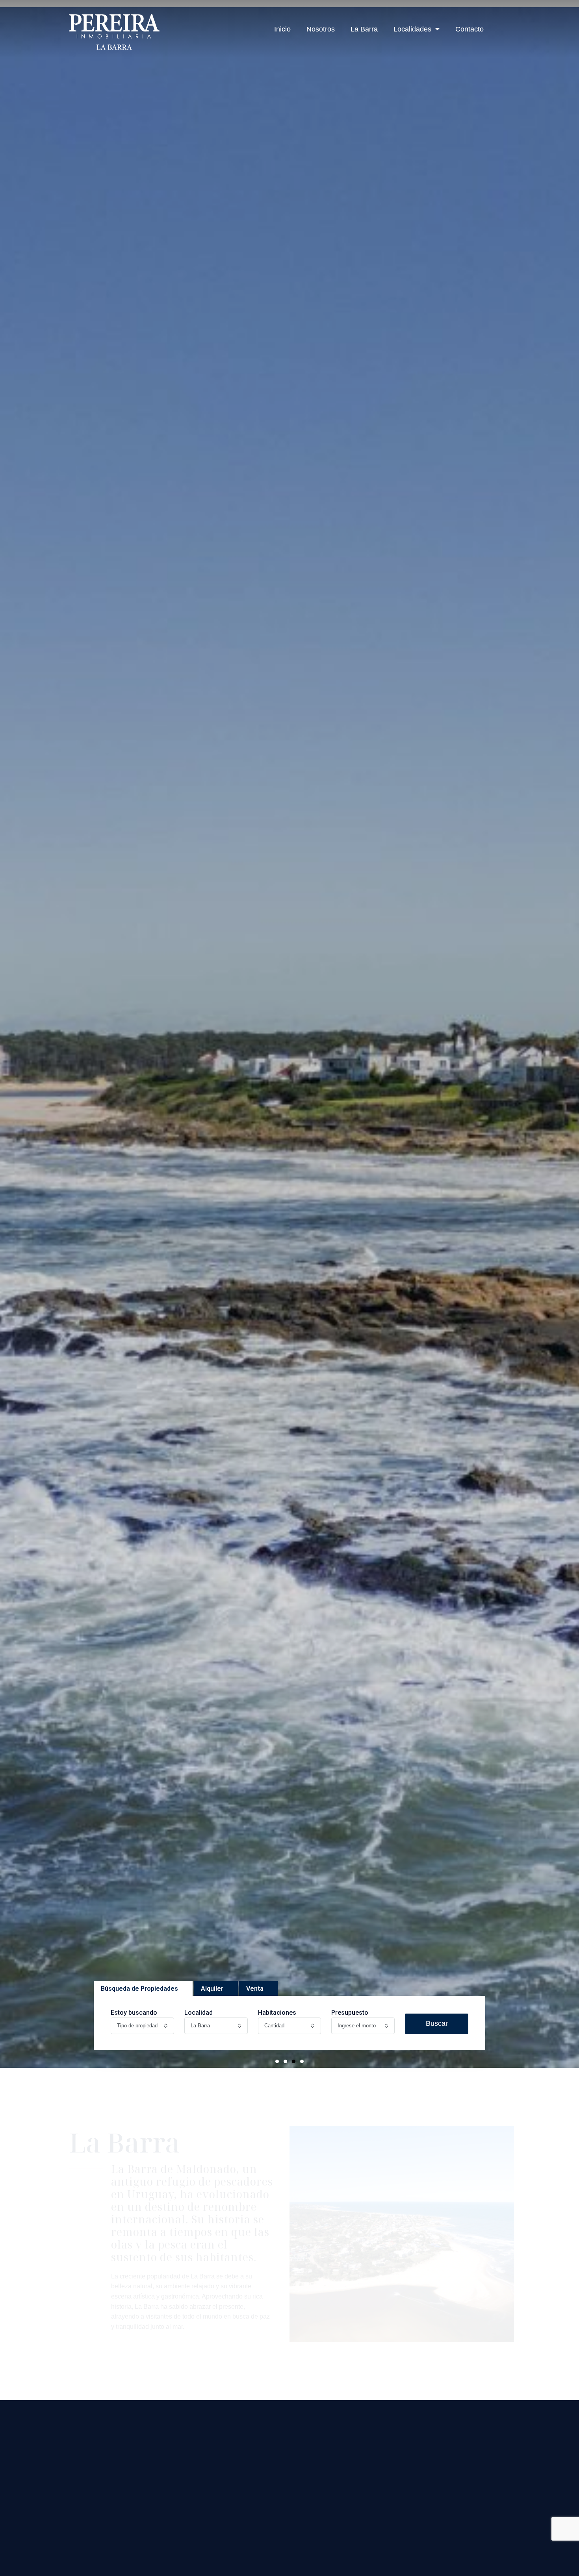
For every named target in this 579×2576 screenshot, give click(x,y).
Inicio (282, 29)
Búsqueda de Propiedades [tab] (139, 1989)
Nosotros (321, 29)
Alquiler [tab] (212, 1989)
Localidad (199, 2013)
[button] (277, 2061)
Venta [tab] (255, 1989)
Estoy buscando (134, 2013)
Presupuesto (350, 2013)
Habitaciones (277, 2013)
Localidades (412, 29)
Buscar (437, 2023)
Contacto (470, 29)
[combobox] (142, 2026)
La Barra (364, 29)
